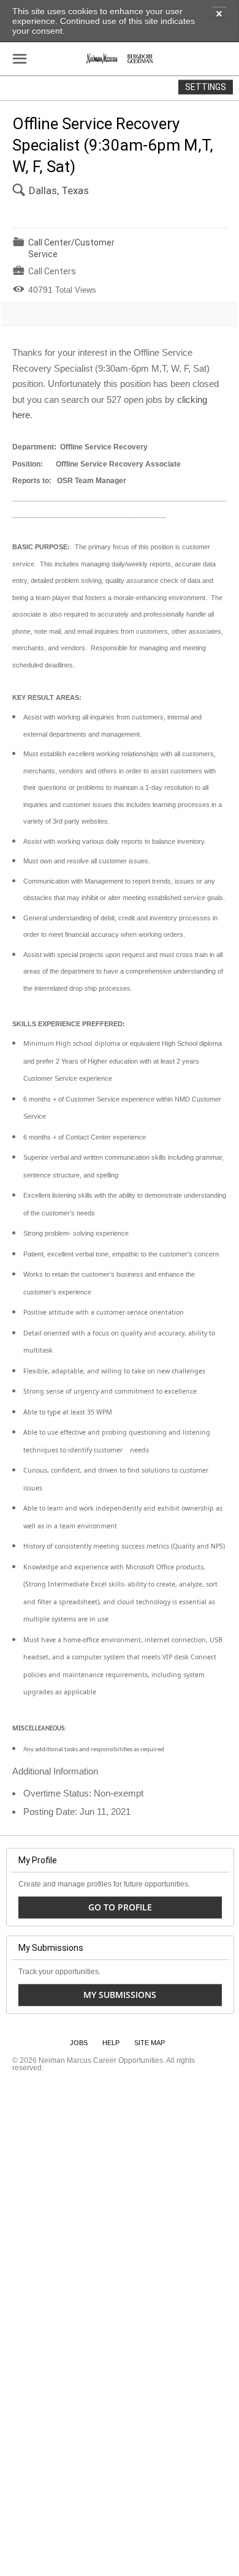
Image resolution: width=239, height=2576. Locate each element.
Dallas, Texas (59, 190)
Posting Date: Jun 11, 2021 (77, 1812)
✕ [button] (219, 13)
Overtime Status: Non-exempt (83, 1793)
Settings (206, 87)
